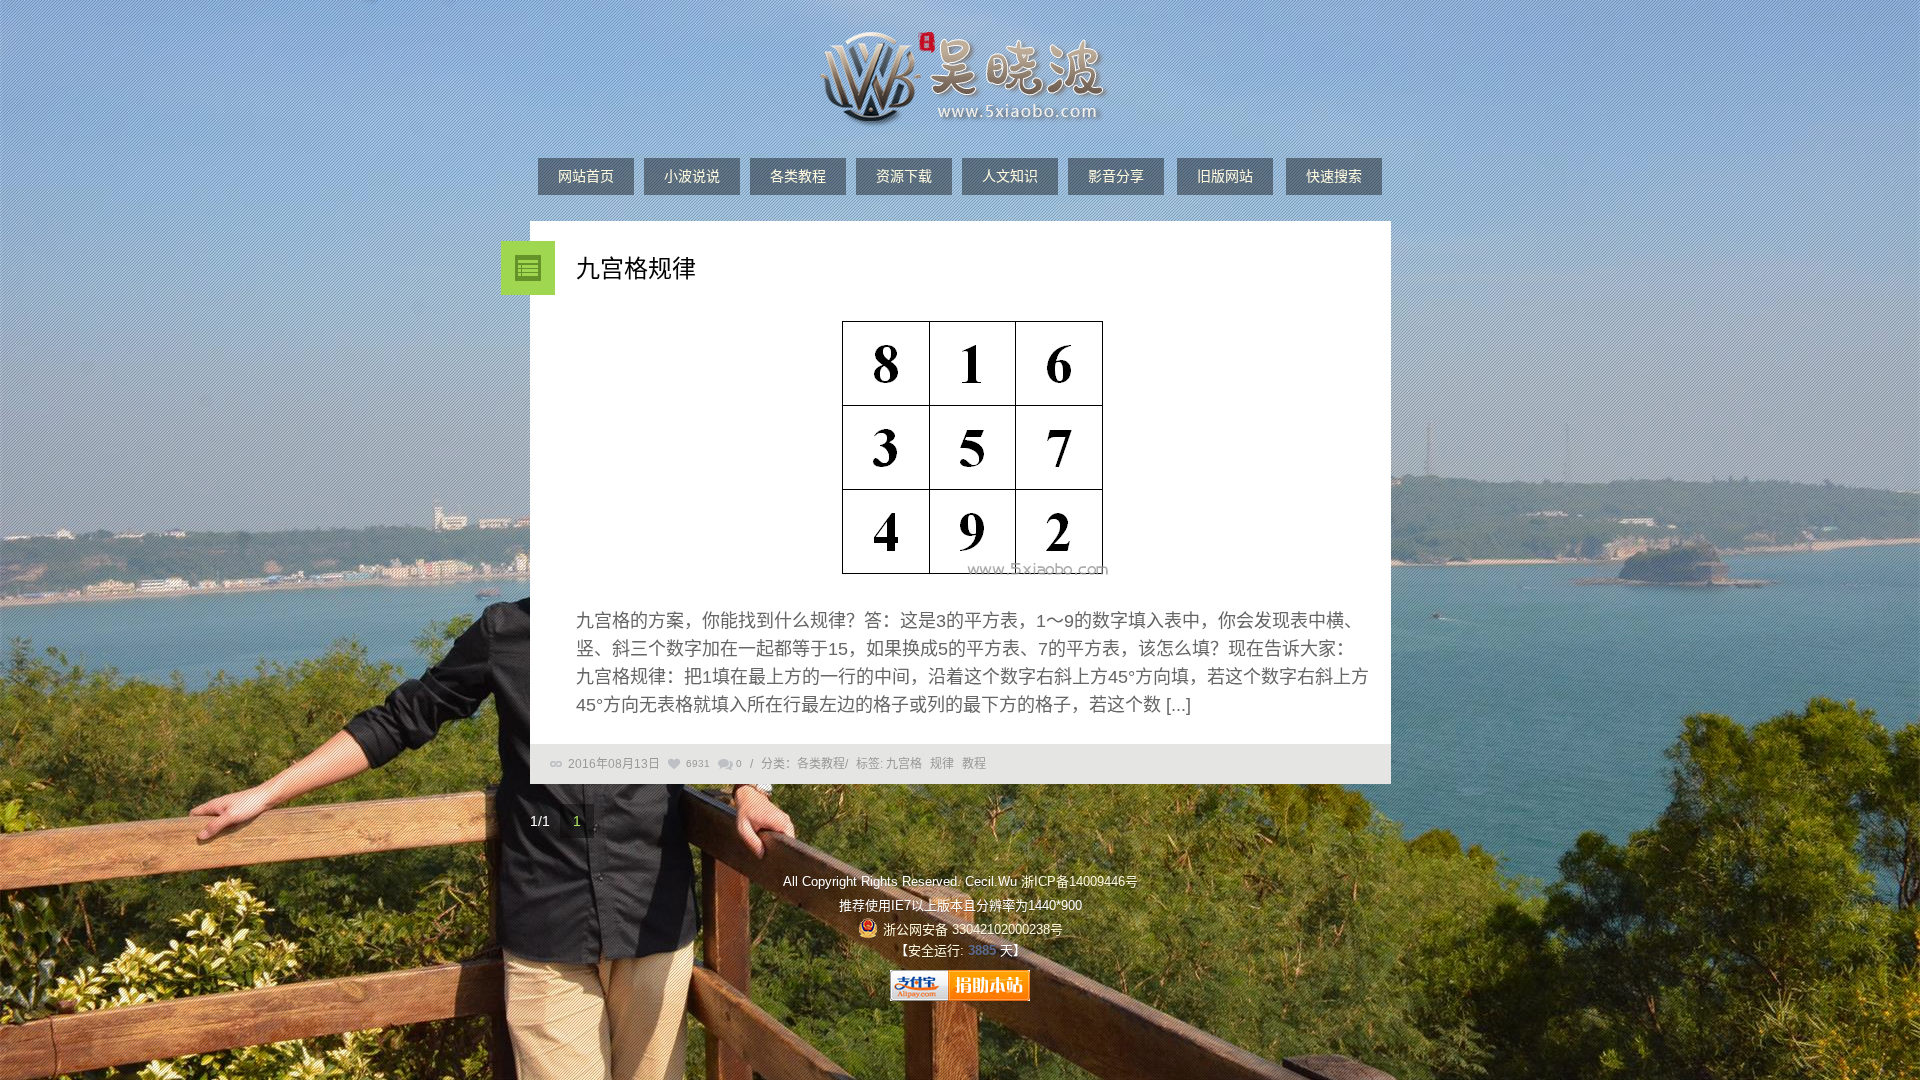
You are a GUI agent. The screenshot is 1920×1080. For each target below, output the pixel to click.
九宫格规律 (636, 268)
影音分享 (1116, 176)
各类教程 (798, 176)
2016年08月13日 (614, 764)
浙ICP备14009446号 (1079, 881)
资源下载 (904, 176)
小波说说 (692, 176)
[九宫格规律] (973, 451)
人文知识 (1010, 176)
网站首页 (586, 176)
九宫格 (904, 764)
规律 (942, 764)
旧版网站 (1225, 176)
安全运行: (936, 950)
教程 (974, 764)
